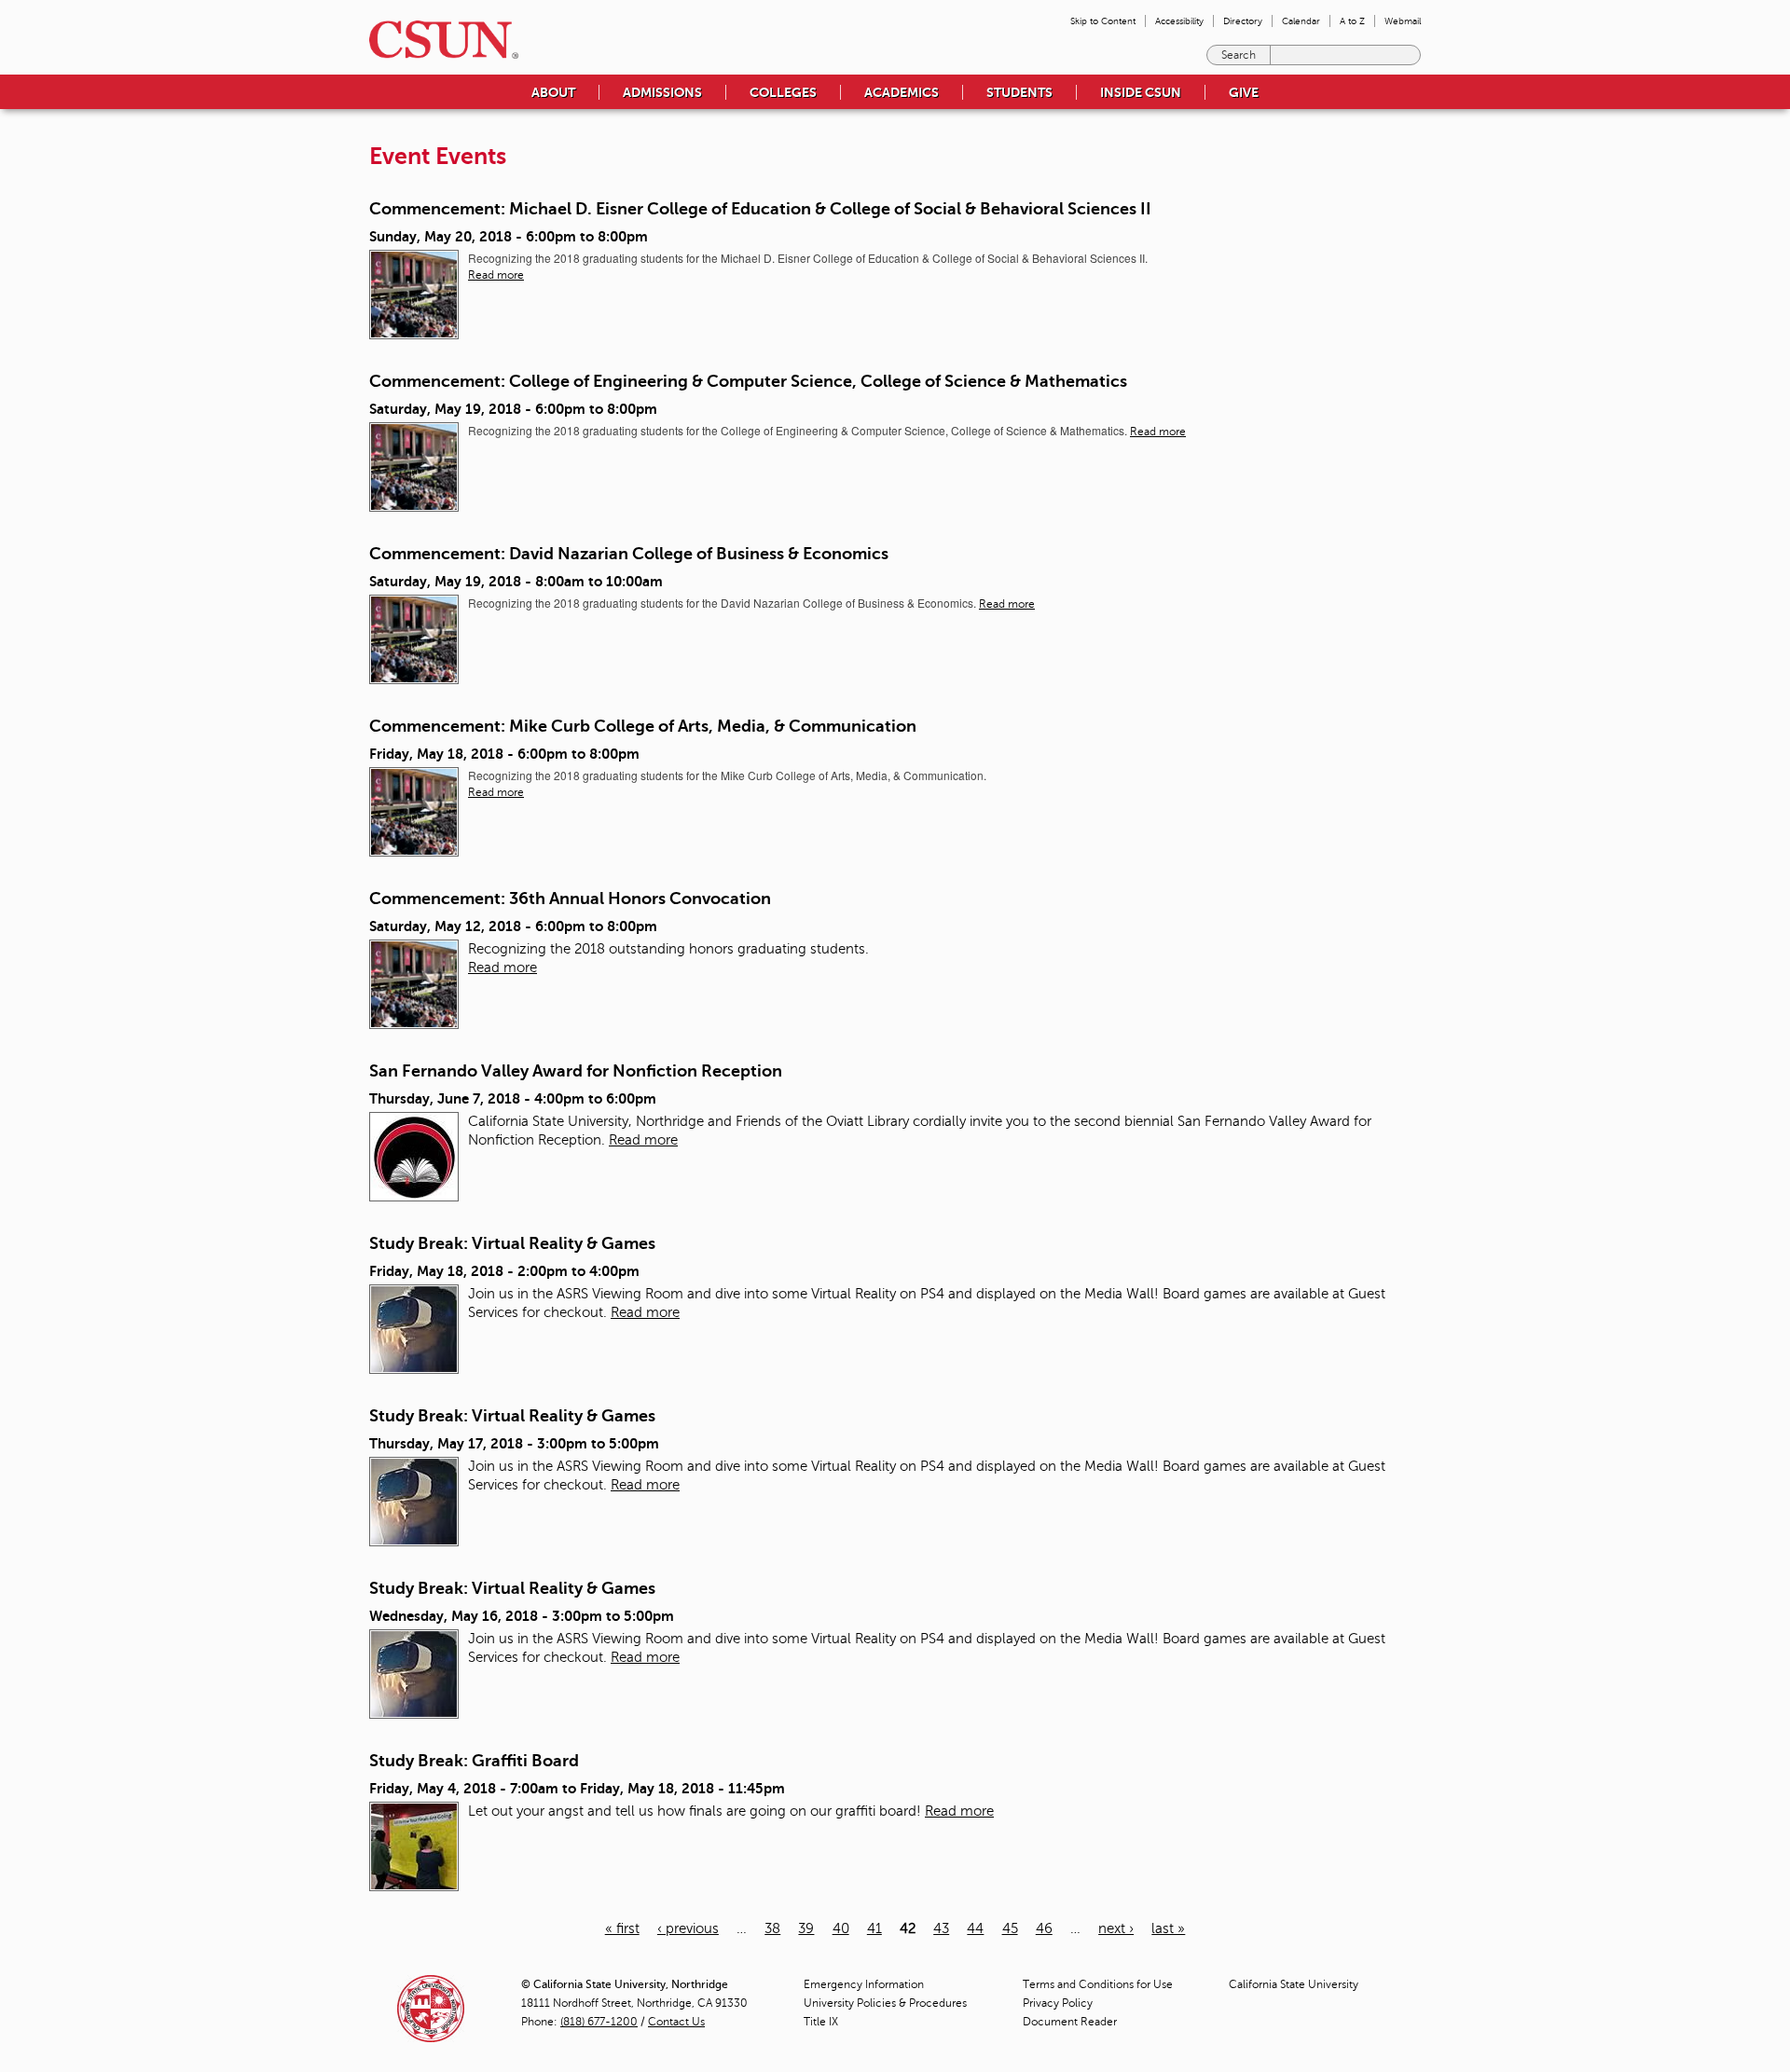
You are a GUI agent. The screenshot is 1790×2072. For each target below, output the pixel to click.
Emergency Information (864, 1984)
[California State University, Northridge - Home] (438, 40)
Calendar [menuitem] (1301, 21)
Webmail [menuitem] (1403, 21)
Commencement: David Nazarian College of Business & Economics (629, 554)
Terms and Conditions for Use (1098, 1984)
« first (622, 1928)
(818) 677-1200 (599, 2022)
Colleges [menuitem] (783, 92)
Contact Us (676, 2022)
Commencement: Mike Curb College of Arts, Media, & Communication (643, 726)
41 (874, 1928)
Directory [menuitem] (1243, 21)
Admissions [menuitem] (662, 92)
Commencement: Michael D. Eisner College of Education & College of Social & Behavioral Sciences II (760, 209)
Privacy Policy (1058, 2003)
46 (1044, 1928)
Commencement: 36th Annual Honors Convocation (570, 899)
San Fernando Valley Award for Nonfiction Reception (576, 1071)
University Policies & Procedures (885, 2003)
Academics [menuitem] (902, 92)
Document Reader (1070, 2022)
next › (1116, 1928)
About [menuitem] (553, 92)
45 (1010, 1928)
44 (975, 1928)
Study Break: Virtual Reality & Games (512, 1243)
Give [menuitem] (1244, 92)
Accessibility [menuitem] (1179, 21)
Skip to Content (1103, 21)
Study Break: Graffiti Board (474, 1761)
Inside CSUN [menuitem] (1141, 92)
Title (821, 2022)
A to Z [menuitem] (1352, 21)
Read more (496, 275)
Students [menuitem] (1019, 92)
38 (772, 1928)
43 (941, 1928)
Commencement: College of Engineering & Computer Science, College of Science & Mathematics (748, 381)
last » (1168, 1928)
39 (806, 1928)
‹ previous (688, 1928)
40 (841, 1928)
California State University (1294, 1984)
